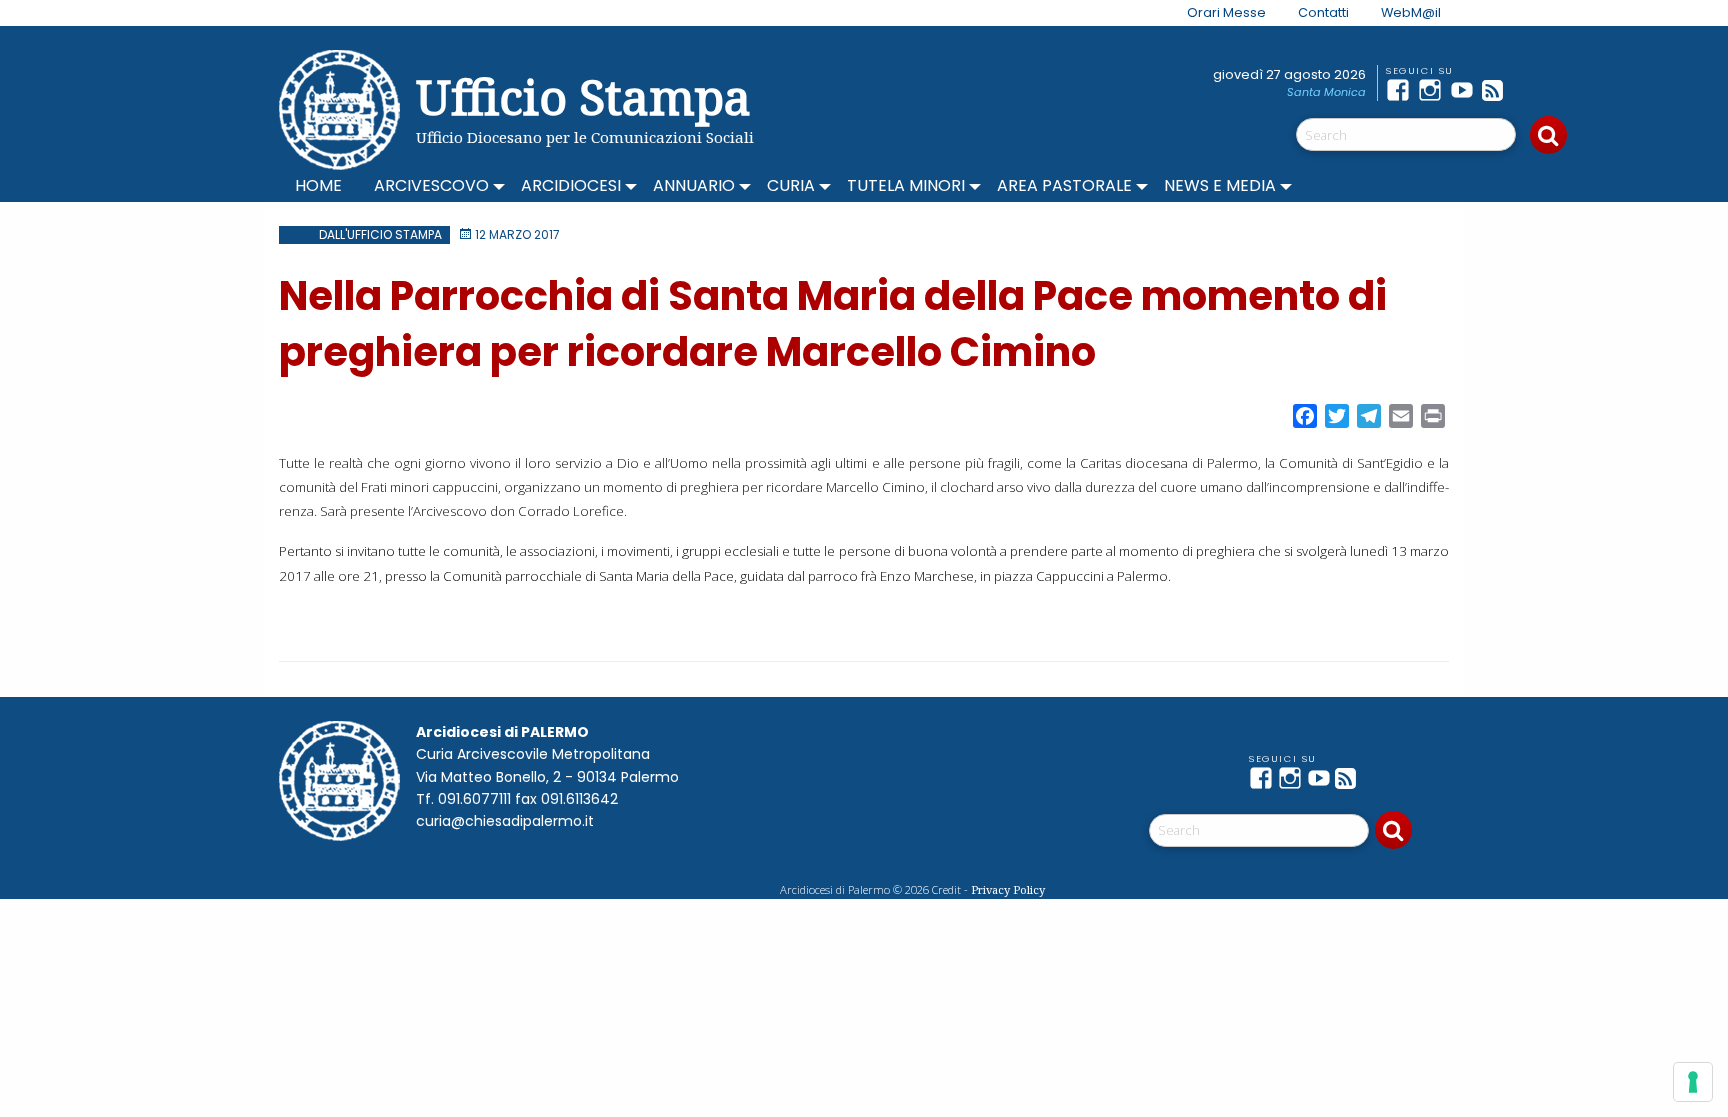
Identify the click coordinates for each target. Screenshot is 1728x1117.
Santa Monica (1326, 92)
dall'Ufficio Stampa (380, 234)
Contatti (1323, 12)
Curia (791, 185)
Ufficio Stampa (583, 96)
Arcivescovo (431, 185)
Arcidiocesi (571, 185)
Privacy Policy (1008, 889)
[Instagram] (1434, 90)
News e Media (1220, 185)
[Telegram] (1530, 90)
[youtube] (1466, 90)
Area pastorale (1064, 185)
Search (1548, 135)
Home (318, 185)
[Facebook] (1402, 90)
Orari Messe (1226, 12)
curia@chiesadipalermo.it (505, 821)
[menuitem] (1214, 13)
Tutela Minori (906, 185)
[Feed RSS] (1498, 90)
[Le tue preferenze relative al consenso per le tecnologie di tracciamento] (1693, 1082)
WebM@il (1411, 12)
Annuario (694, 185)
